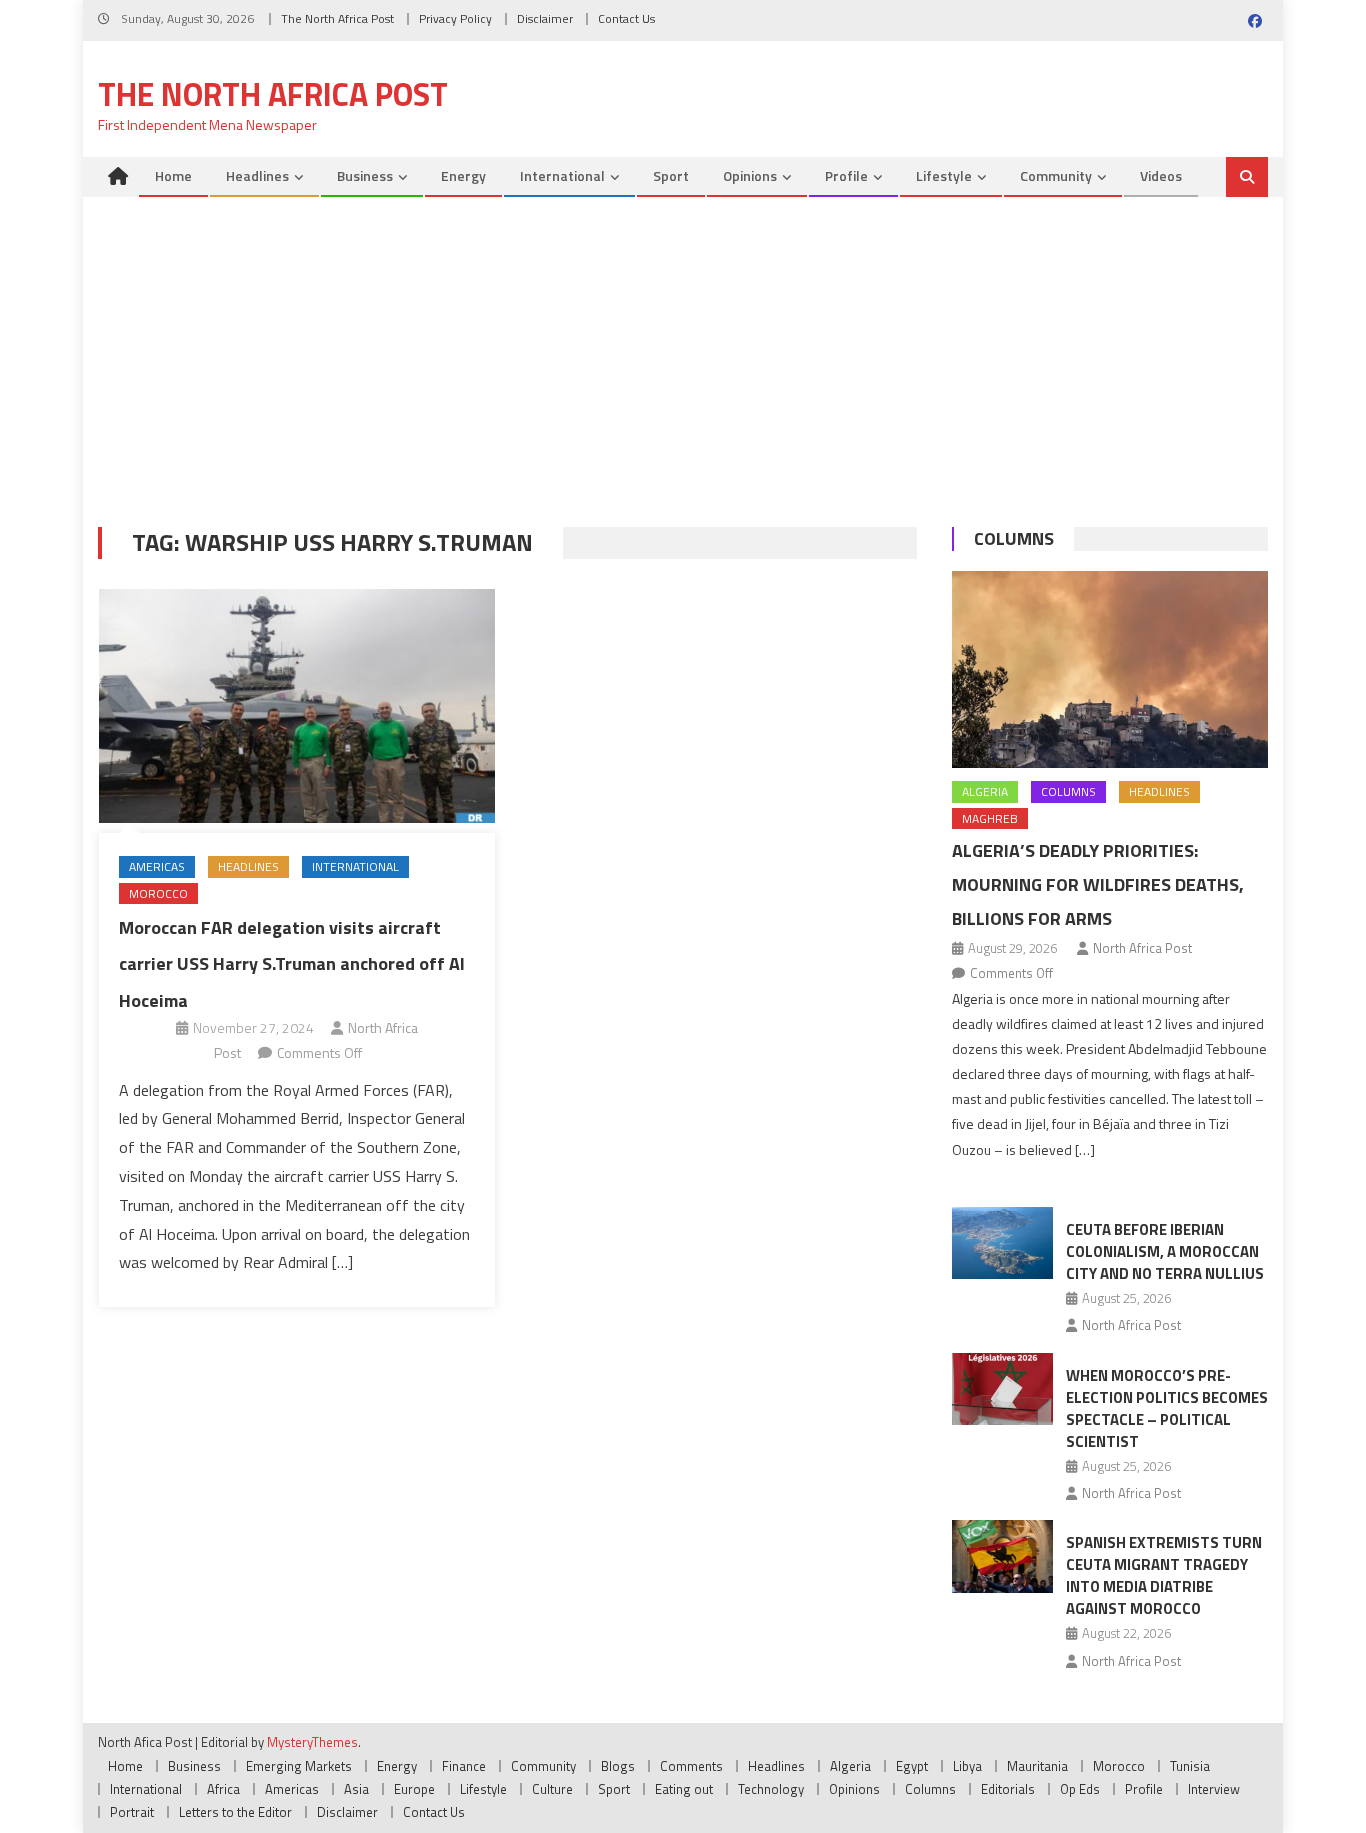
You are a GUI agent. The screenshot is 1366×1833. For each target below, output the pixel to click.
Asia (356, 1789)
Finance (464, 1766)
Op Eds (1080, 1789)
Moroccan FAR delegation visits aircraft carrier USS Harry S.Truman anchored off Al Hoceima (292, 964)
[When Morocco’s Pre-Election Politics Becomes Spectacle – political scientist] (1002, 1389)
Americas (157, 866)
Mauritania (1037, 1766)
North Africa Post (1142, 948)
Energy (463, 175)
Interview (1214, 1789)
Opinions (750, 175)
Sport (671, 175)
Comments (691, 1766)
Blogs (618, 1766)
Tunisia (1190, 1766)
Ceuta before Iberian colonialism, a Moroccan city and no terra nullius (1165, 1251)
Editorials (1008, 1789)
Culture (552, 1789)
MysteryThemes (312, 1742)
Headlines (257, 175)
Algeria (985, 791)
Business (365, 175)
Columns (1014, 538)
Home (173, 175)
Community (1056, 175)
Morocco (158, 893)
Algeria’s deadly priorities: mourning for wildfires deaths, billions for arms (1098, 884)
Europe (414, 1789)
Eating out (684, 1789)
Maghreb (990, 818)
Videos (1161, 175)
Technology (771, 1789)
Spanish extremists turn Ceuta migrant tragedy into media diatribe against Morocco (1164, 1575)
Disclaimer (545, 18)
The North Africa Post (337, 18)
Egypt (912, 1766)
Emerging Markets (299, 1766)
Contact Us (626, 18)
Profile (846, 175)
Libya (967, 1766)
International (562, 175)
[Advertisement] (683, 347)
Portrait (132, 1812)
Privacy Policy (455, 18)
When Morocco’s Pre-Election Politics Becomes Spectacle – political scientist (1167, 1408)
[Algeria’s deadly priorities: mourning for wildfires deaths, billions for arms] (1110, 669)
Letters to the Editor (235, 1812)
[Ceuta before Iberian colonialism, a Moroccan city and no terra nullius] (1002, 1243)
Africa (223, 1789)
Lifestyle (944, 175)
